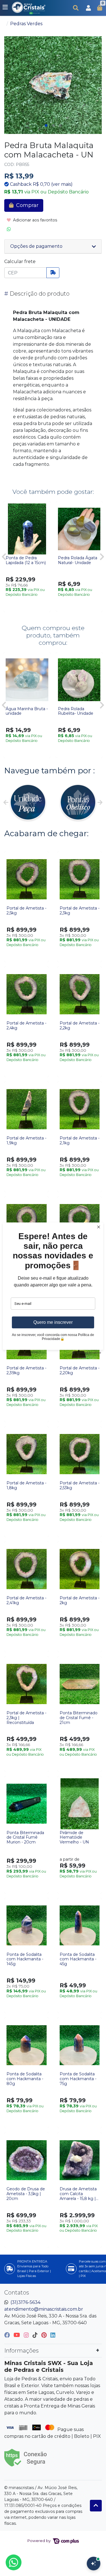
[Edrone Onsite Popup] (53, 1288)
